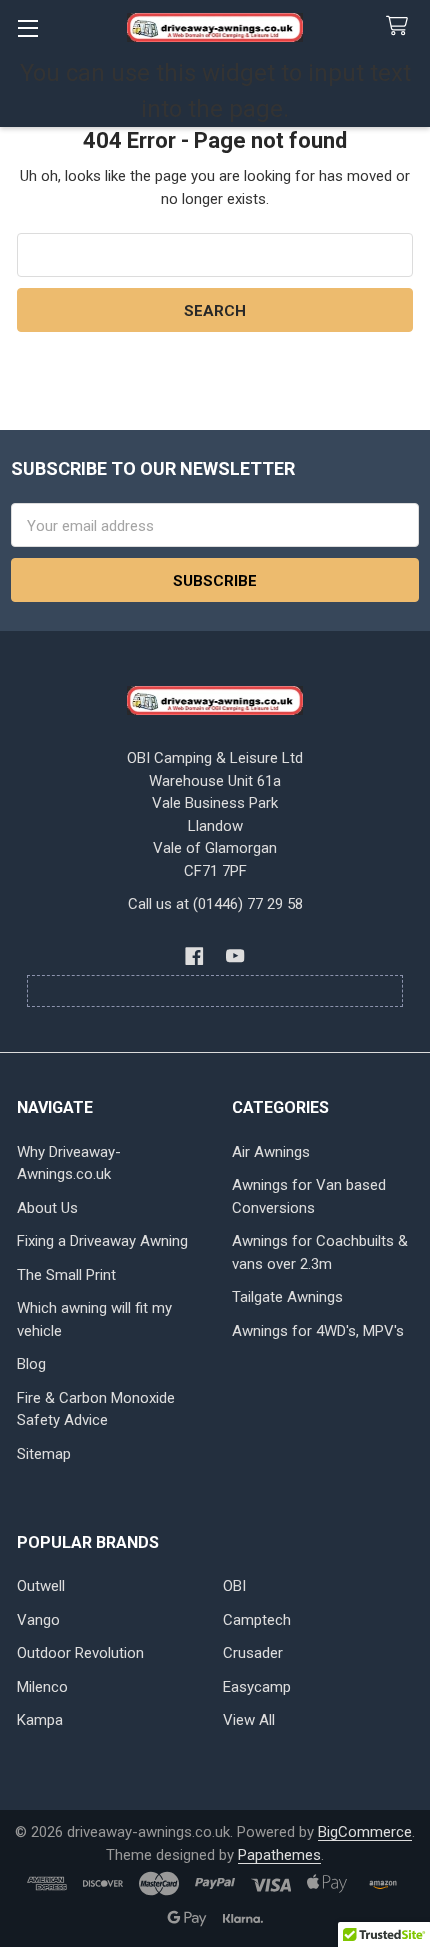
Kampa (40, 1720)
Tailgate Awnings (287, 1297)
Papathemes (279, 1855)
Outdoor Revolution (80, 1653)
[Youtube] (235, 956)
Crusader (253, 1653)
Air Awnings (271, 1152)
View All (249, 1720)
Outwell (41, 1586)
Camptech (257, 1620)
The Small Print (66, 1275)
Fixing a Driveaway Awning (102, 1241)
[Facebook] (195, 956)
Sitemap (44, 1454)
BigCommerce (365, 1832)
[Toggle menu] (27, 27)
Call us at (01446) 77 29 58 (215, 904)
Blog (31, 1364)
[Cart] (401, 26)
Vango (38, 1620)
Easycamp (257, 1687)
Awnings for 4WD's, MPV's (318, 1331)
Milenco (42, 1687)
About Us (47, 1208)
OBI (234, 1586)
